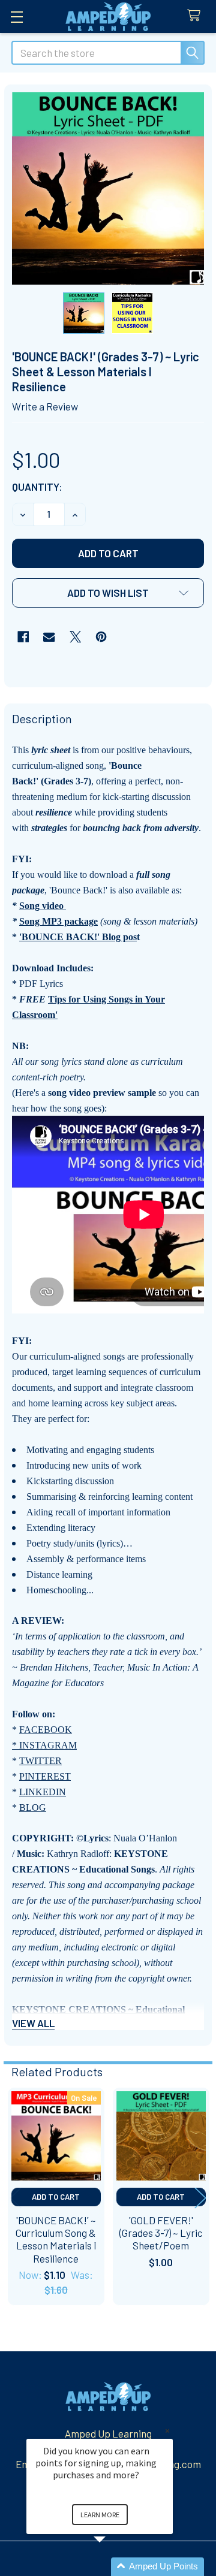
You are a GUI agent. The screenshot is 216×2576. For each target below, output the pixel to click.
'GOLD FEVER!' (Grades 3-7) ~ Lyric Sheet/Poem (161, 2233)
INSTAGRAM (48, 1745)
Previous (16, 2198)
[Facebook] (23, 637)
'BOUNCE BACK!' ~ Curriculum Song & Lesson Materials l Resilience (56, 2239)
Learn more (100, 2515)
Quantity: (37, 487)
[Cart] (197, 16)
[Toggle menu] (16, 16)
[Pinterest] (101, 637)
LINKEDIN (43, 1792)
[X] (75, 637)
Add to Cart (56, 2197)
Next (200, 2198)
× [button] (167, 2431)
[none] (108, 188)
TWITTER (40, 1761)
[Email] (49, 637)
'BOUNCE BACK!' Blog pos (78, 937)
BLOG (33, 1808)
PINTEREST (45, 1776)
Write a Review (45, 406)
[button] (108, 593)
